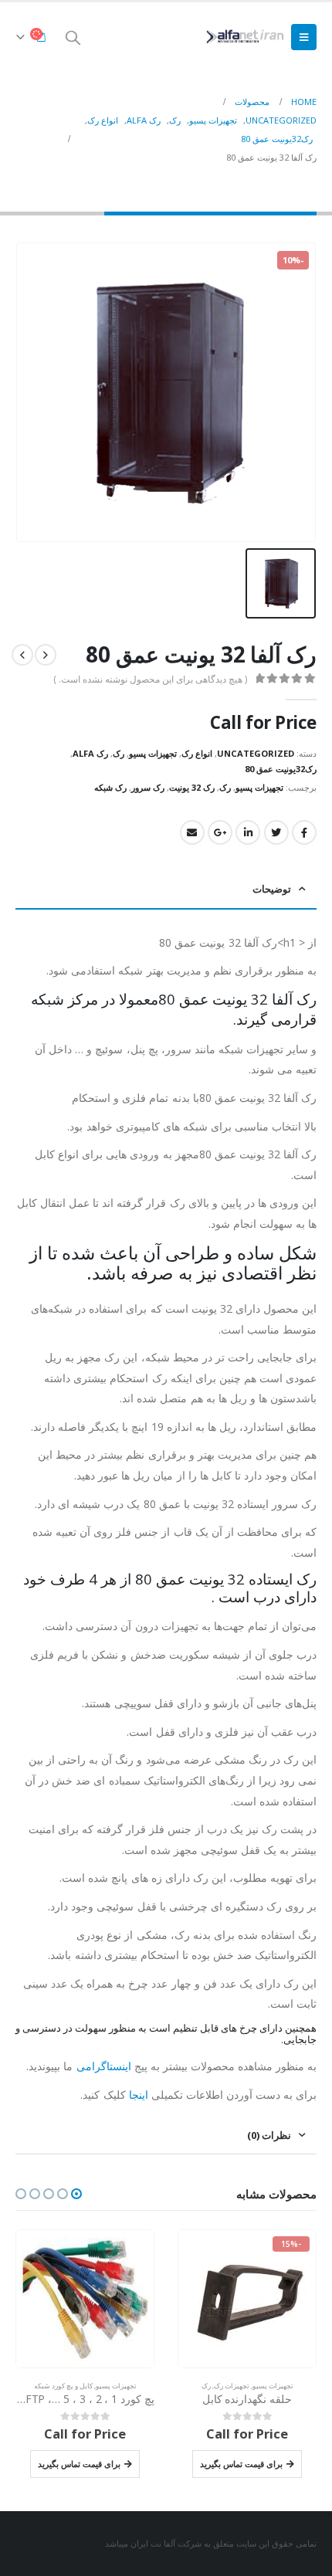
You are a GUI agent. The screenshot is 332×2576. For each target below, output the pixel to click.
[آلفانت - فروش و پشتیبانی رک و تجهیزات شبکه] (243, 37)
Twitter (276, 832)
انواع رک (197, 753)
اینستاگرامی (104, 2066)
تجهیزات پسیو (153, 753)
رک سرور (148, 787)
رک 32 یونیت (192, 787)
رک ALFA (90, 753)
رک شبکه (110, 787)
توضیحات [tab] (272, 889)
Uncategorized (256, 753)
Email (192, 832)
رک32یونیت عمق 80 (281, 769)
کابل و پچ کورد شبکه (63, 2386)
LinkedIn (248, 832)
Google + (220, 832)
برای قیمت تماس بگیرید (241, 2464)
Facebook (304, 832)
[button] (76, 2194)
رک (119, 753)
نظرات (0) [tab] (269, 2135)
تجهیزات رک (232, 2386)
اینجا (139, 2095)
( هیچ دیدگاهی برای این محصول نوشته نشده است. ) (150, 679)
